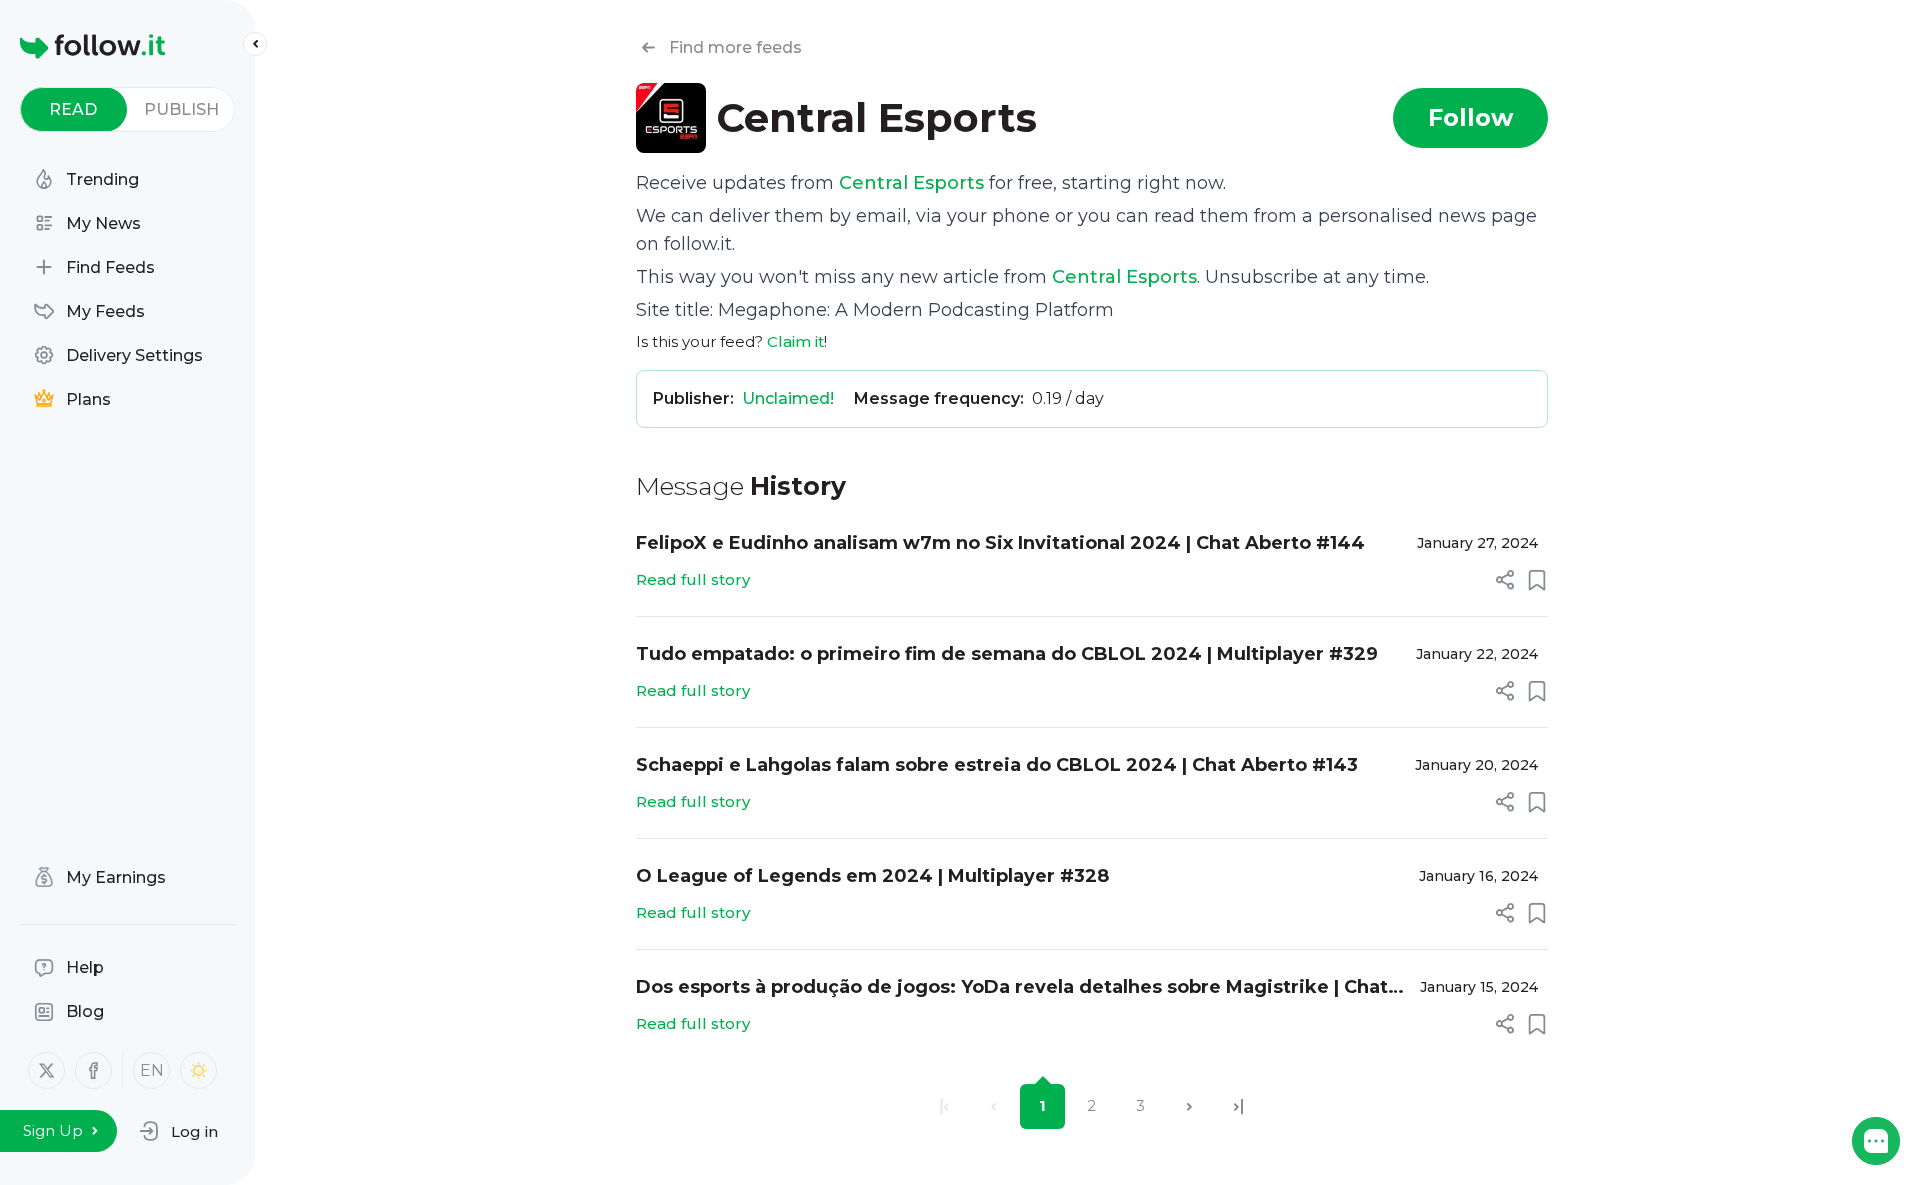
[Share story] (1505, 580)
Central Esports (911, 183)
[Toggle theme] (198, 1070)
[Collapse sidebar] (255, 44)
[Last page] (1238, 1106)
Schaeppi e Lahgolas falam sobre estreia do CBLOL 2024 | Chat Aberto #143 (997, 765)
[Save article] (1537, 580)
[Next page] (1189, 1106)
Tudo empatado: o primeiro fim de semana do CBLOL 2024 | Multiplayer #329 (1007, 654)
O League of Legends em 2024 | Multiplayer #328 (872, 876)
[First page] (944, 1106)
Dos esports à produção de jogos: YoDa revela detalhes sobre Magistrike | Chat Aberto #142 (1012, 988)
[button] (178, 1131)
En (152, 1070)
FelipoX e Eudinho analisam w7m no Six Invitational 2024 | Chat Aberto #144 (1000, 543)
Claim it (795, 341)
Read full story (693, 579)
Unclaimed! (788, 398)
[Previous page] (993, 1106)
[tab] (73, 109)
